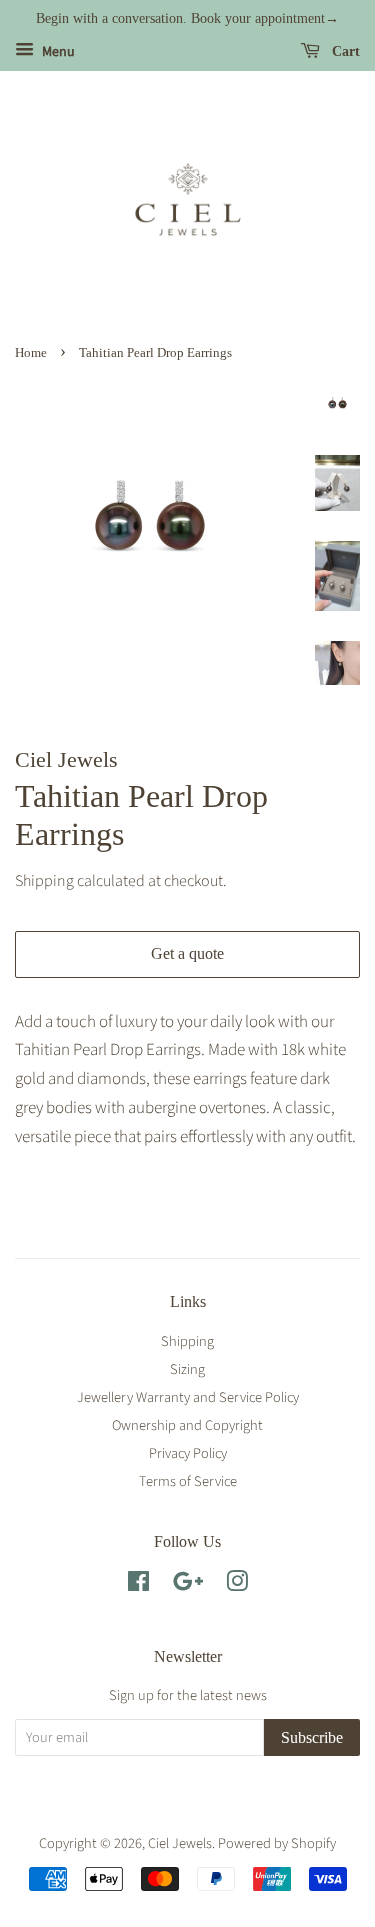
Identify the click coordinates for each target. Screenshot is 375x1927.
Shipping (44, 881)
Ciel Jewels (180, 1843)
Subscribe (312, 1737)
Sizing (187, 1369)
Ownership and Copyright (187, 1425)
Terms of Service (188, 1481)
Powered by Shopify (277, 1843)
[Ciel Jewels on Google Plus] (188, 1585)
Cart (344, 51)
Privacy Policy (188, 1453)
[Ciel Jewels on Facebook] (138, 1585)
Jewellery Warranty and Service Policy (188, 1397)
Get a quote (187, 953)
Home (31, 353)
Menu (57, 52)
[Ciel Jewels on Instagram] (237, 1585)
